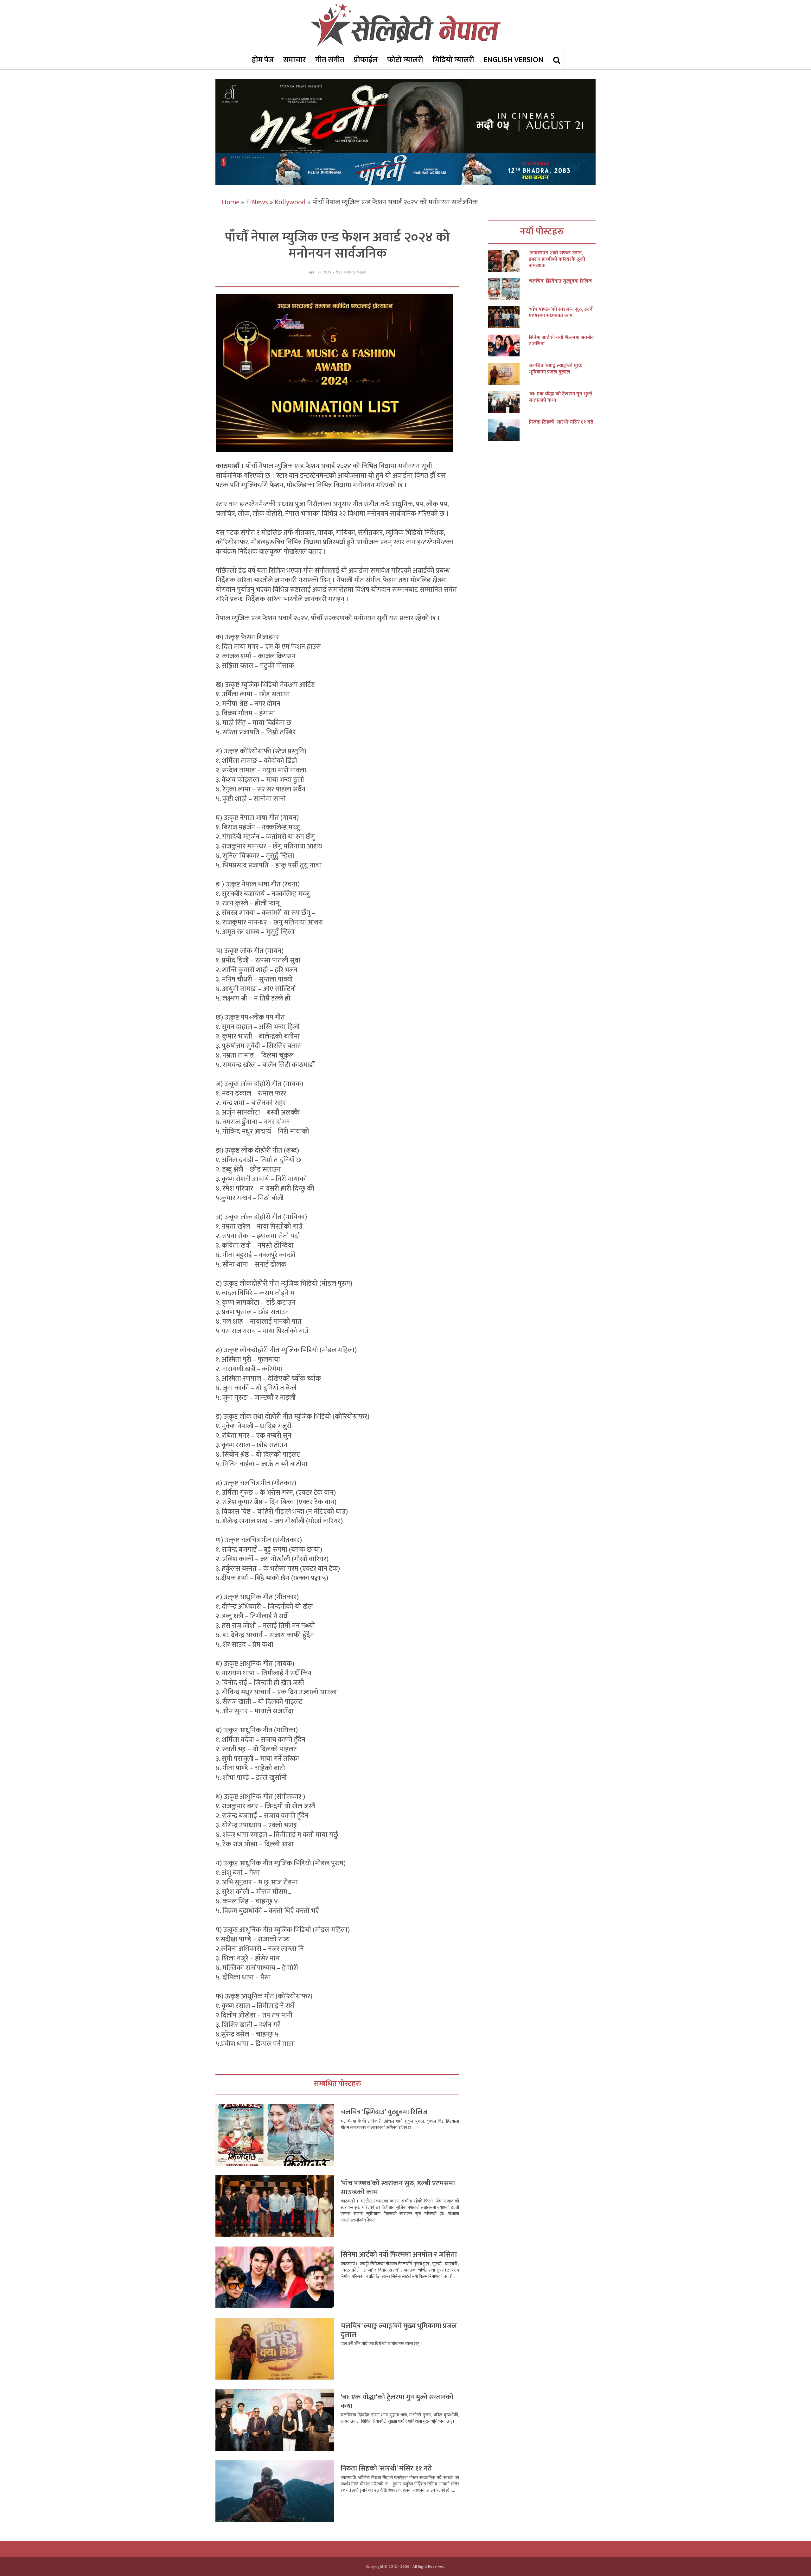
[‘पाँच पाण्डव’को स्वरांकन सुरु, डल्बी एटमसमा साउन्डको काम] (508, 317)
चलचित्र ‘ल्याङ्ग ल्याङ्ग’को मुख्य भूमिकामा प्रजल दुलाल (399, 2330)
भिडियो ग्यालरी (453, 60)
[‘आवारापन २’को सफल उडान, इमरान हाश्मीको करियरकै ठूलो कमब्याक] (508, 261)
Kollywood (290, 202)
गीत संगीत (330, 60)
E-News (257, 202)
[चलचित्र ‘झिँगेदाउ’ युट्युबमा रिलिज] (508, 289)
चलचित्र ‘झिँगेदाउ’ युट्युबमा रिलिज (384, 2112)
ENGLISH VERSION (514, 60)
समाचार (294, 60)
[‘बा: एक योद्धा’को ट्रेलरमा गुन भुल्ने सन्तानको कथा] (508, 402)
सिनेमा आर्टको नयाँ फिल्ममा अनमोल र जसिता (399, 2255)
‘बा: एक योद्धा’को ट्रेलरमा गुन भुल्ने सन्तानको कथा (397, 2402)
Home (231, 202)
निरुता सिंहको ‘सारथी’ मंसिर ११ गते (386, 2468)
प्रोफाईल (366, 60)
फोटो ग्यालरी (405, 60)
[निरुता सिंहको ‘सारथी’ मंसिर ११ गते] (508, 430)
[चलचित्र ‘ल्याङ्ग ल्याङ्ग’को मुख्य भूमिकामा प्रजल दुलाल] (508, 374)
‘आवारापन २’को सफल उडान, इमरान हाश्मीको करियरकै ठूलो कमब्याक (557, 259)
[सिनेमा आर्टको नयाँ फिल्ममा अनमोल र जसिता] (508, 345)
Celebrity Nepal (354, 272)
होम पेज (263, 60)
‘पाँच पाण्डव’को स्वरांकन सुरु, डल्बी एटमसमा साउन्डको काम (398, 2188)
